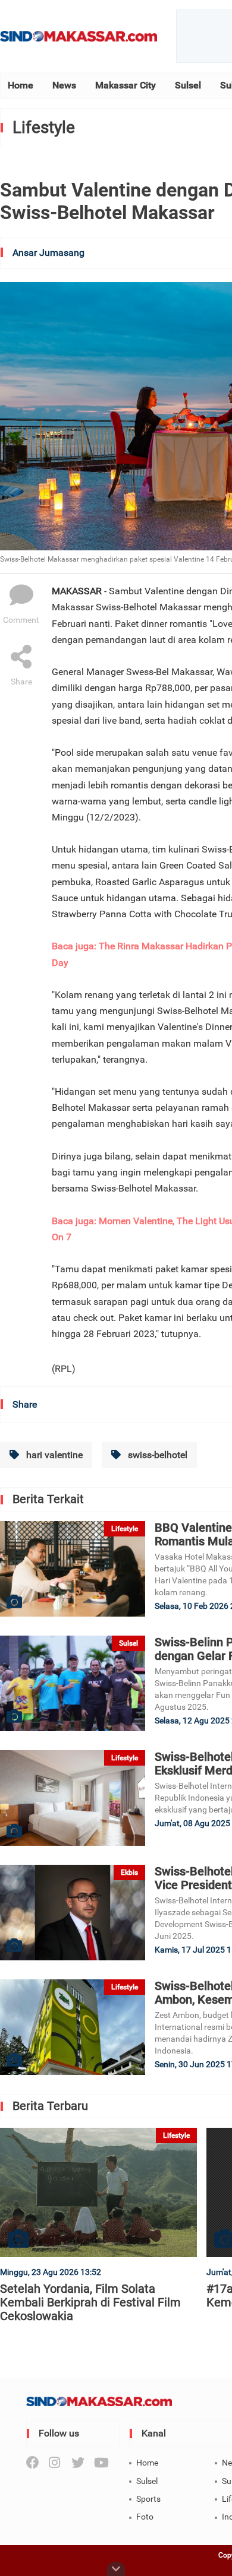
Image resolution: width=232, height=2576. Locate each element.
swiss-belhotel (156, 1455)
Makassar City (126, 85)
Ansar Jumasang (48, 253)
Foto (145, 2517)
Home (21, 85)
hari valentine (53, 1455)
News (64, 85)
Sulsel (188, 85)
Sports (148, 2499)
